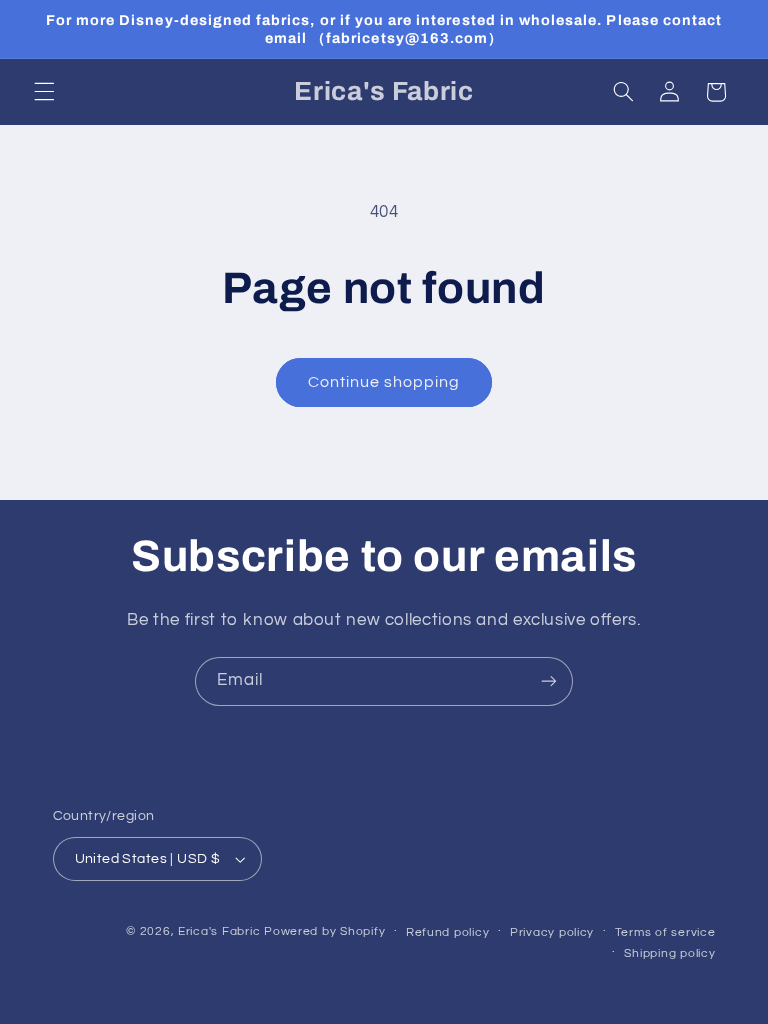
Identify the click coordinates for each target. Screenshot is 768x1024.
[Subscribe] (549, 681)
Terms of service (665, 932)
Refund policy (448, 932)
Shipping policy (669, 953)
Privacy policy (552, 932)
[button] (44, 92)
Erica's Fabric (219, 931)
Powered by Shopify (324, 931)
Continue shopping (384, 382)
